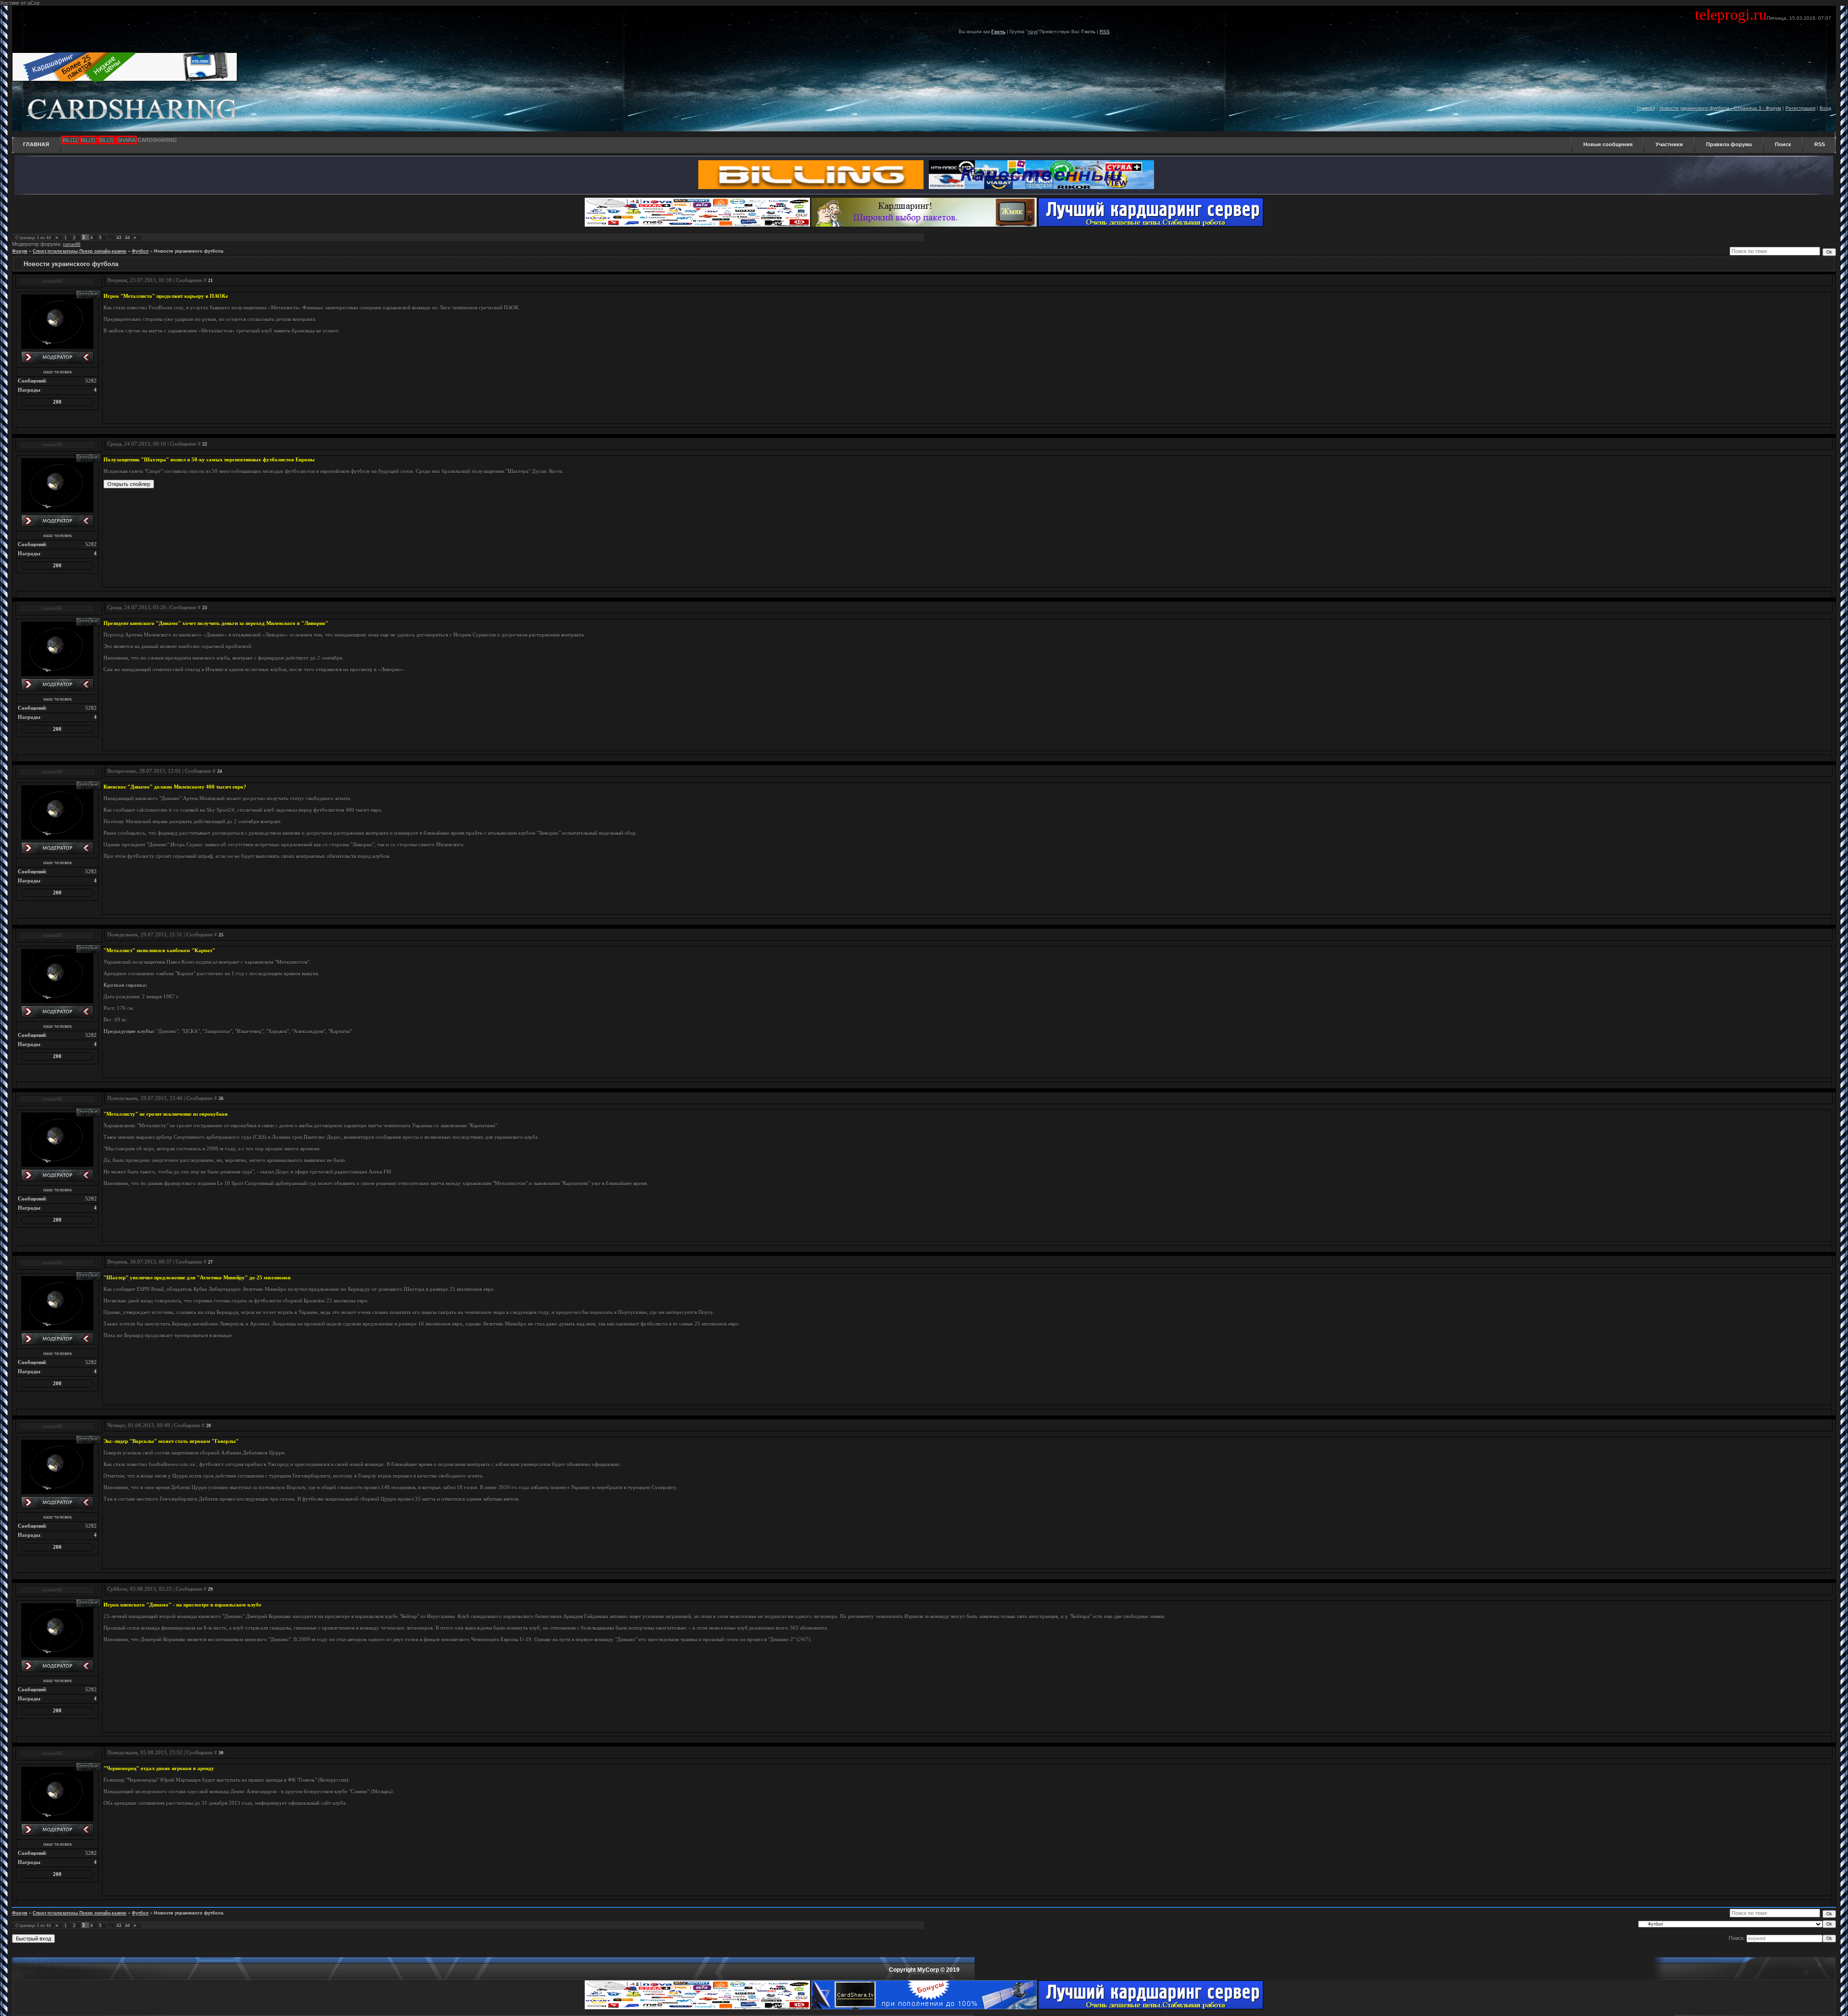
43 (119, 238)
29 (210, 1589)
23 (205, 607)
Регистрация (1800, 108)
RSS (1105, 32)
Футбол (140, 251)
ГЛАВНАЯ (36, 144)
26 (221, 1098)
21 (210, 280)
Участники (1669, 144)
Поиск (1783, 144)
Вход (1825, 108)
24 (219, 771)
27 (210, 1262)
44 (128, 238)
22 (205, 444)
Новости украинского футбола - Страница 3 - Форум (1720, 108)
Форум (20, 251)
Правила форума (1729, 144)
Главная (1646, 108)
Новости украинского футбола (189, 251)
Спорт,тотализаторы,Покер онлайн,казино (80, 251)
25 (221, 935)
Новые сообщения (1608, 144)
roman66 (72, 244)
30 (221, 1753)
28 (208, 1425)
